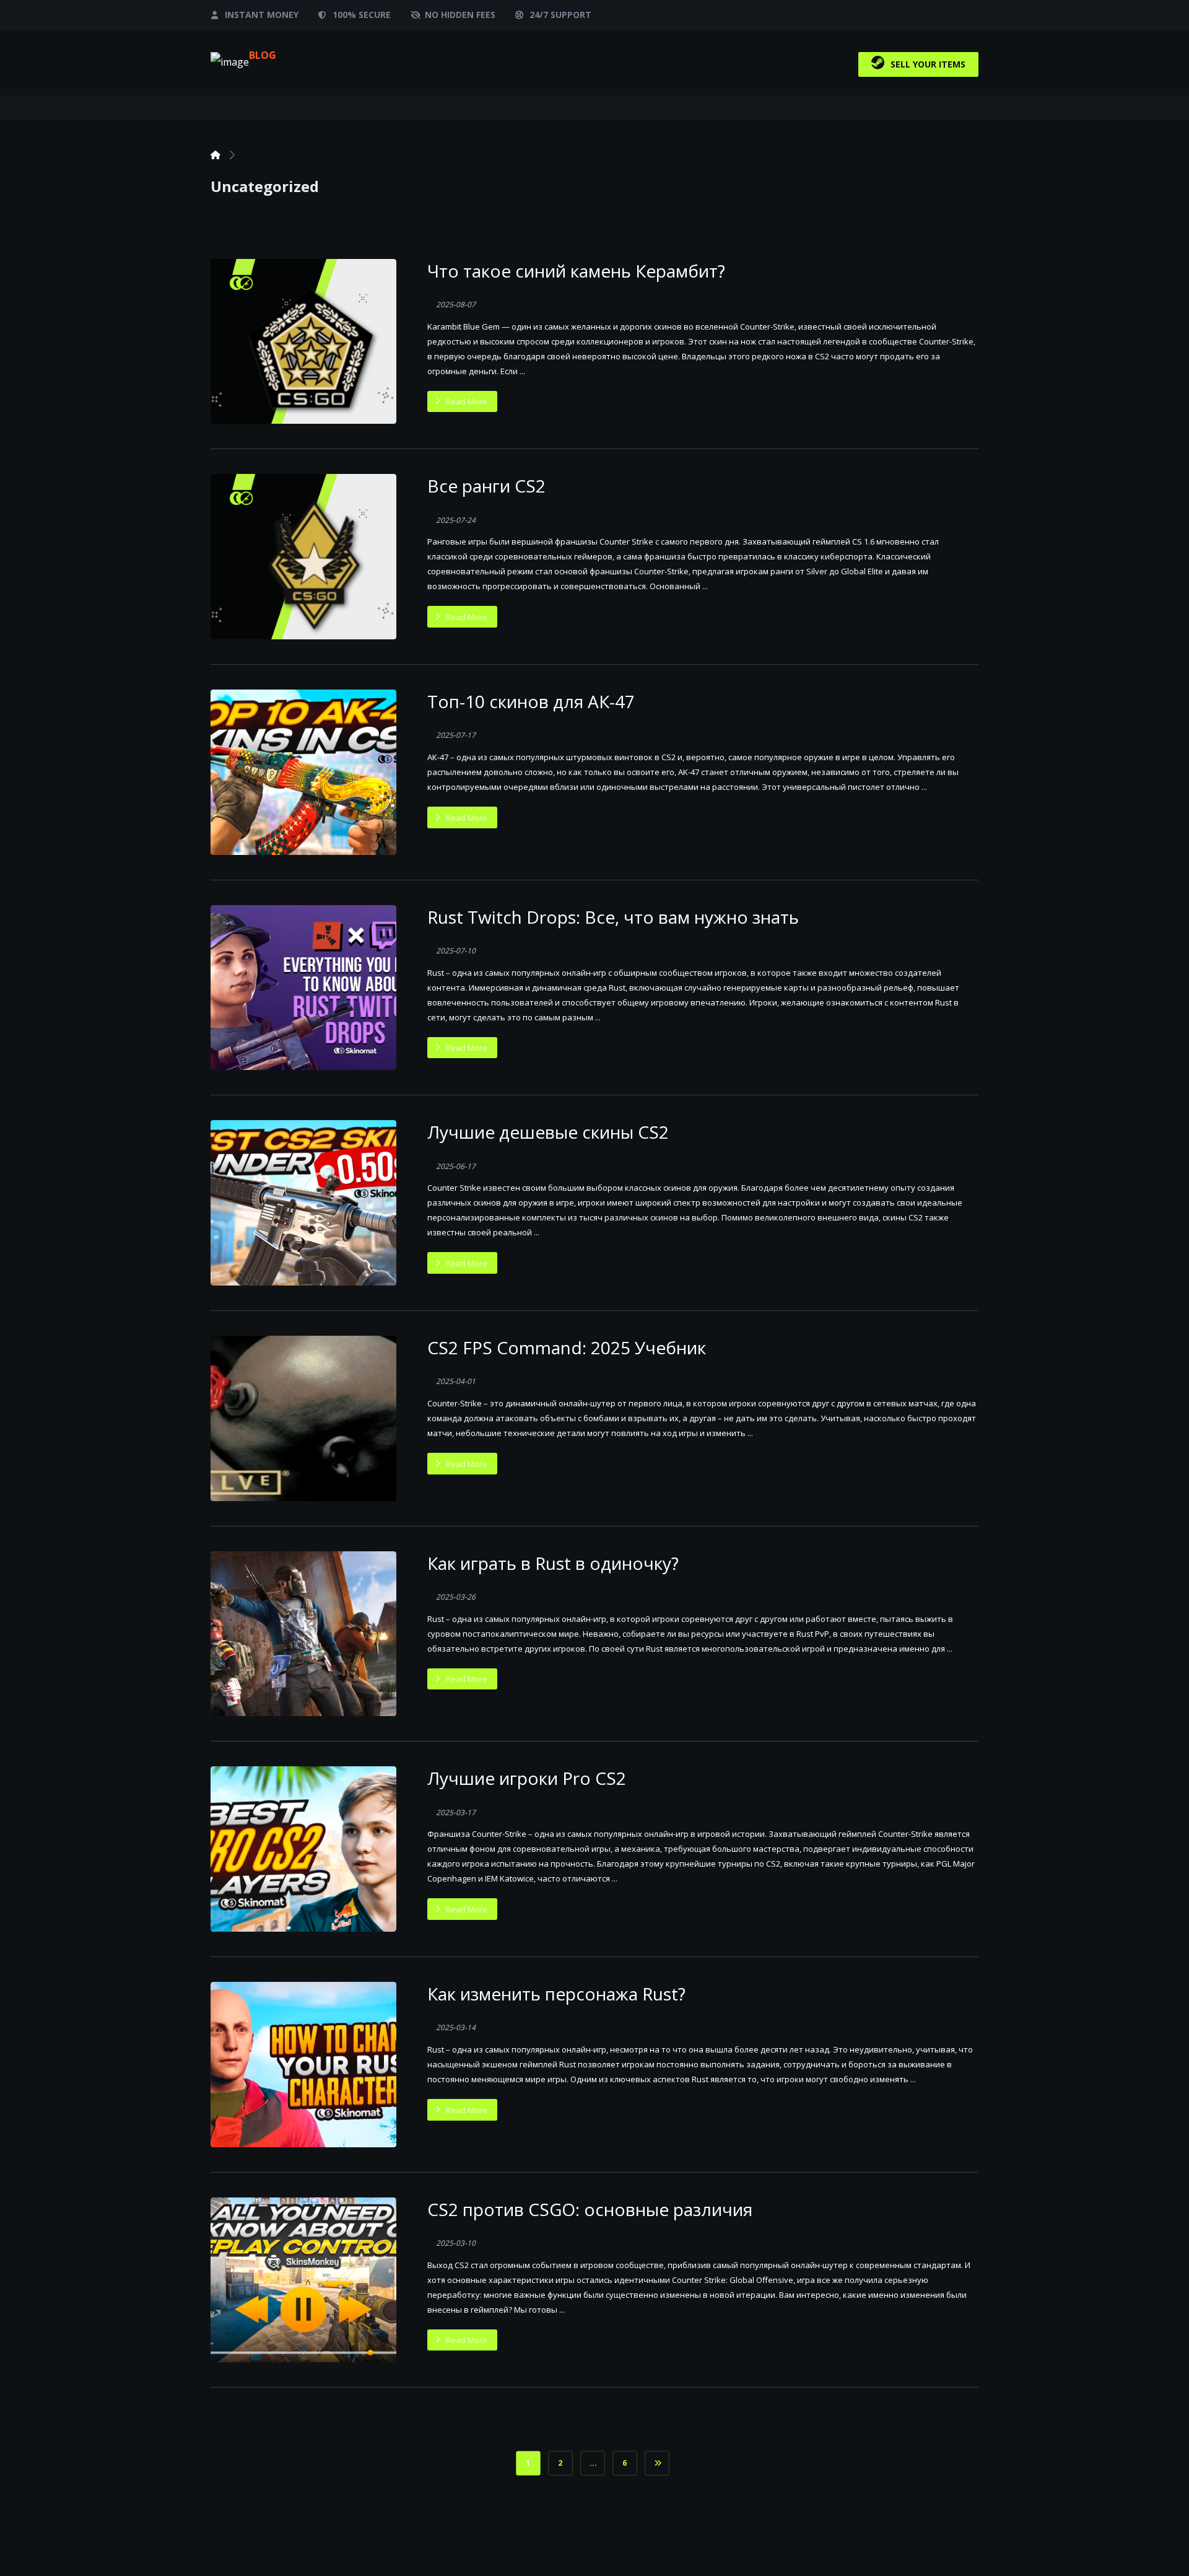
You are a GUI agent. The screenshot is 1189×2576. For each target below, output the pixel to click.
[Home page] (216, 155)
